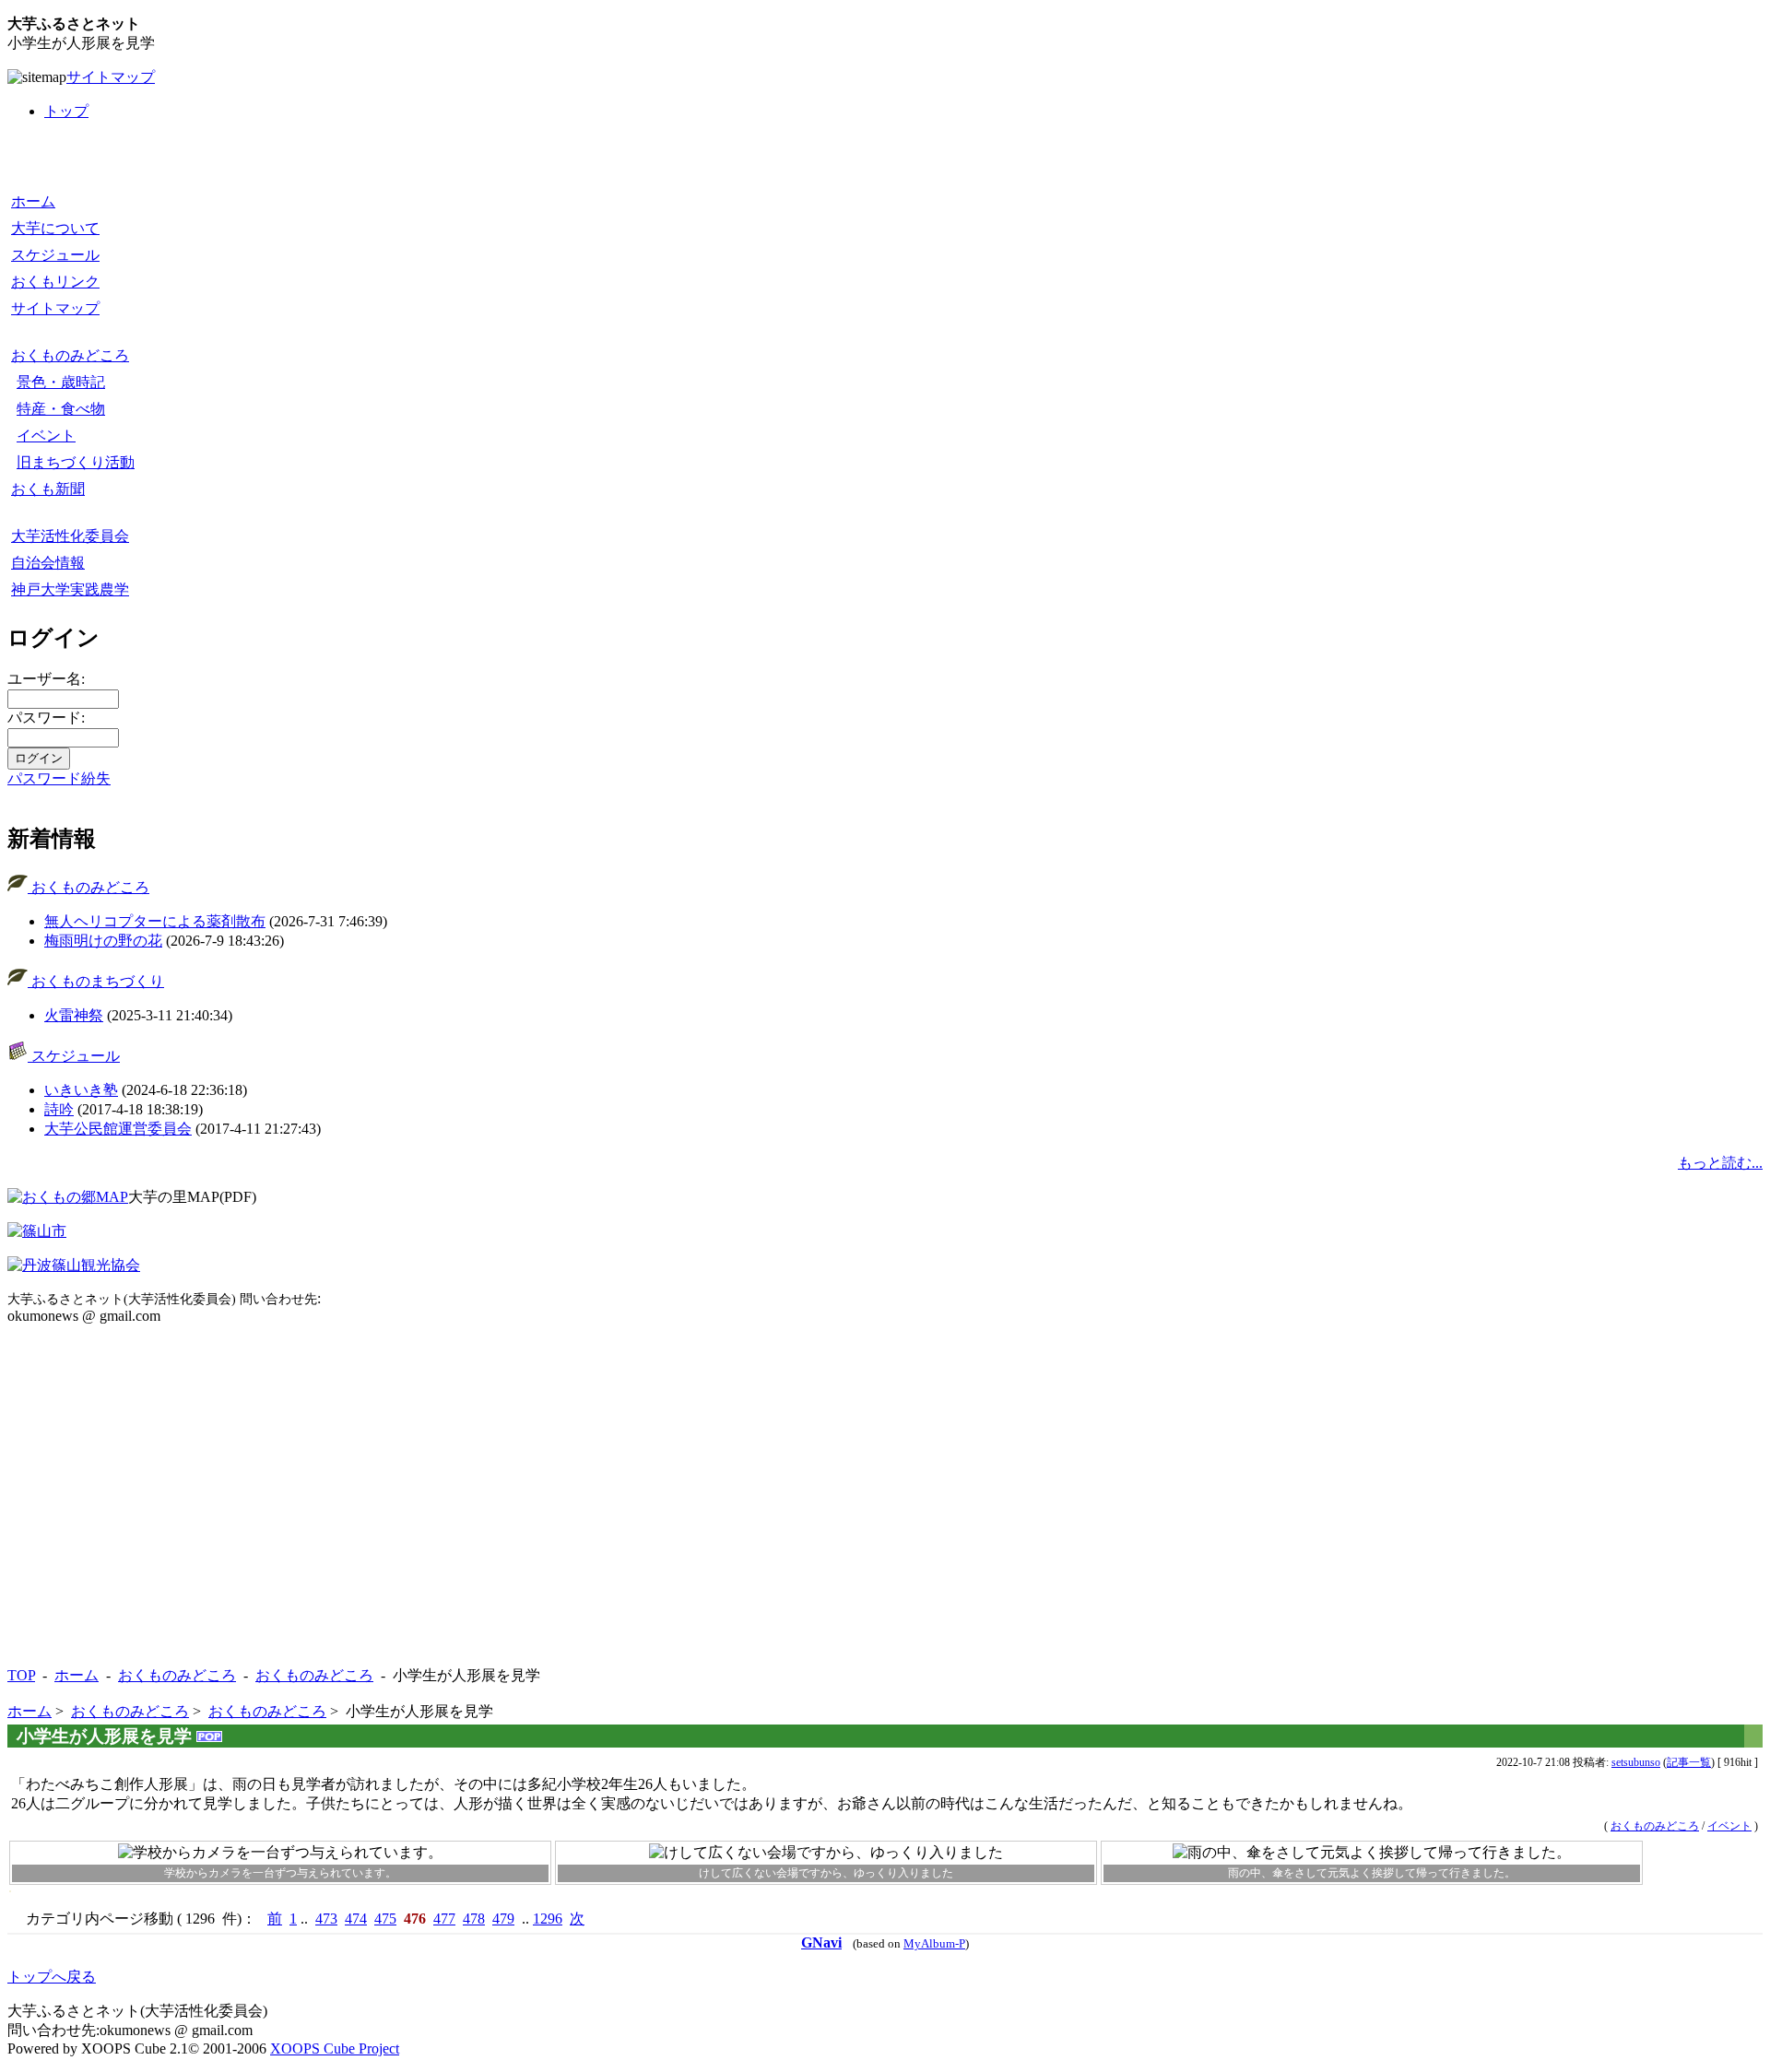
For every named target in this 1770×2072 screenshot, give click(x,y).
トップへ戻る (52, 1977)
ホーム (33, 201)
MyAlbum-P (934, 1944)
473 (326, 1919)
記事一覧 (1689, 1762)
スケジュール (55, 255)
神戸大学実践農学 (70, 589)
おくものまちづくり (96, 981)
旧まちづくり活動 (76, 462)
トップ (66, 111)
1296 (548, 1919)
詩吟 (59, 1109)
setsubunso (1636, 1762)
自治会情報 (48, 563)
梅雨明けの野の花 (103, 941)
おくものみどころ (70, 355)
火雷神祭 (74, 1015)
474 (356, 1919)
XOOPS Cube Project (335, 2048)
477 (444, 1919)
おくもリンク (55, 282)
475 (385, 1919)
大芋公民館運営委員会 (118, 1129)
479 (503, 1919)
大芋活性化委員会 (70, 536)
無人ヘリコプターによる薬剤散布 (155, 921)
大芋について (55, 228)
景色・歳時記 (61, 382)
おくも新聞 (48, 489)
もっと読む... (1720, 1163)
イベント (46, 436)
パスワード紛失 (59, 778)
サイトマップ (111, 77)
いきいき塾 (81, 1090)
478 (474, 1919)
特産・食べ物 (61, 409)
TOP (21, 1675)
